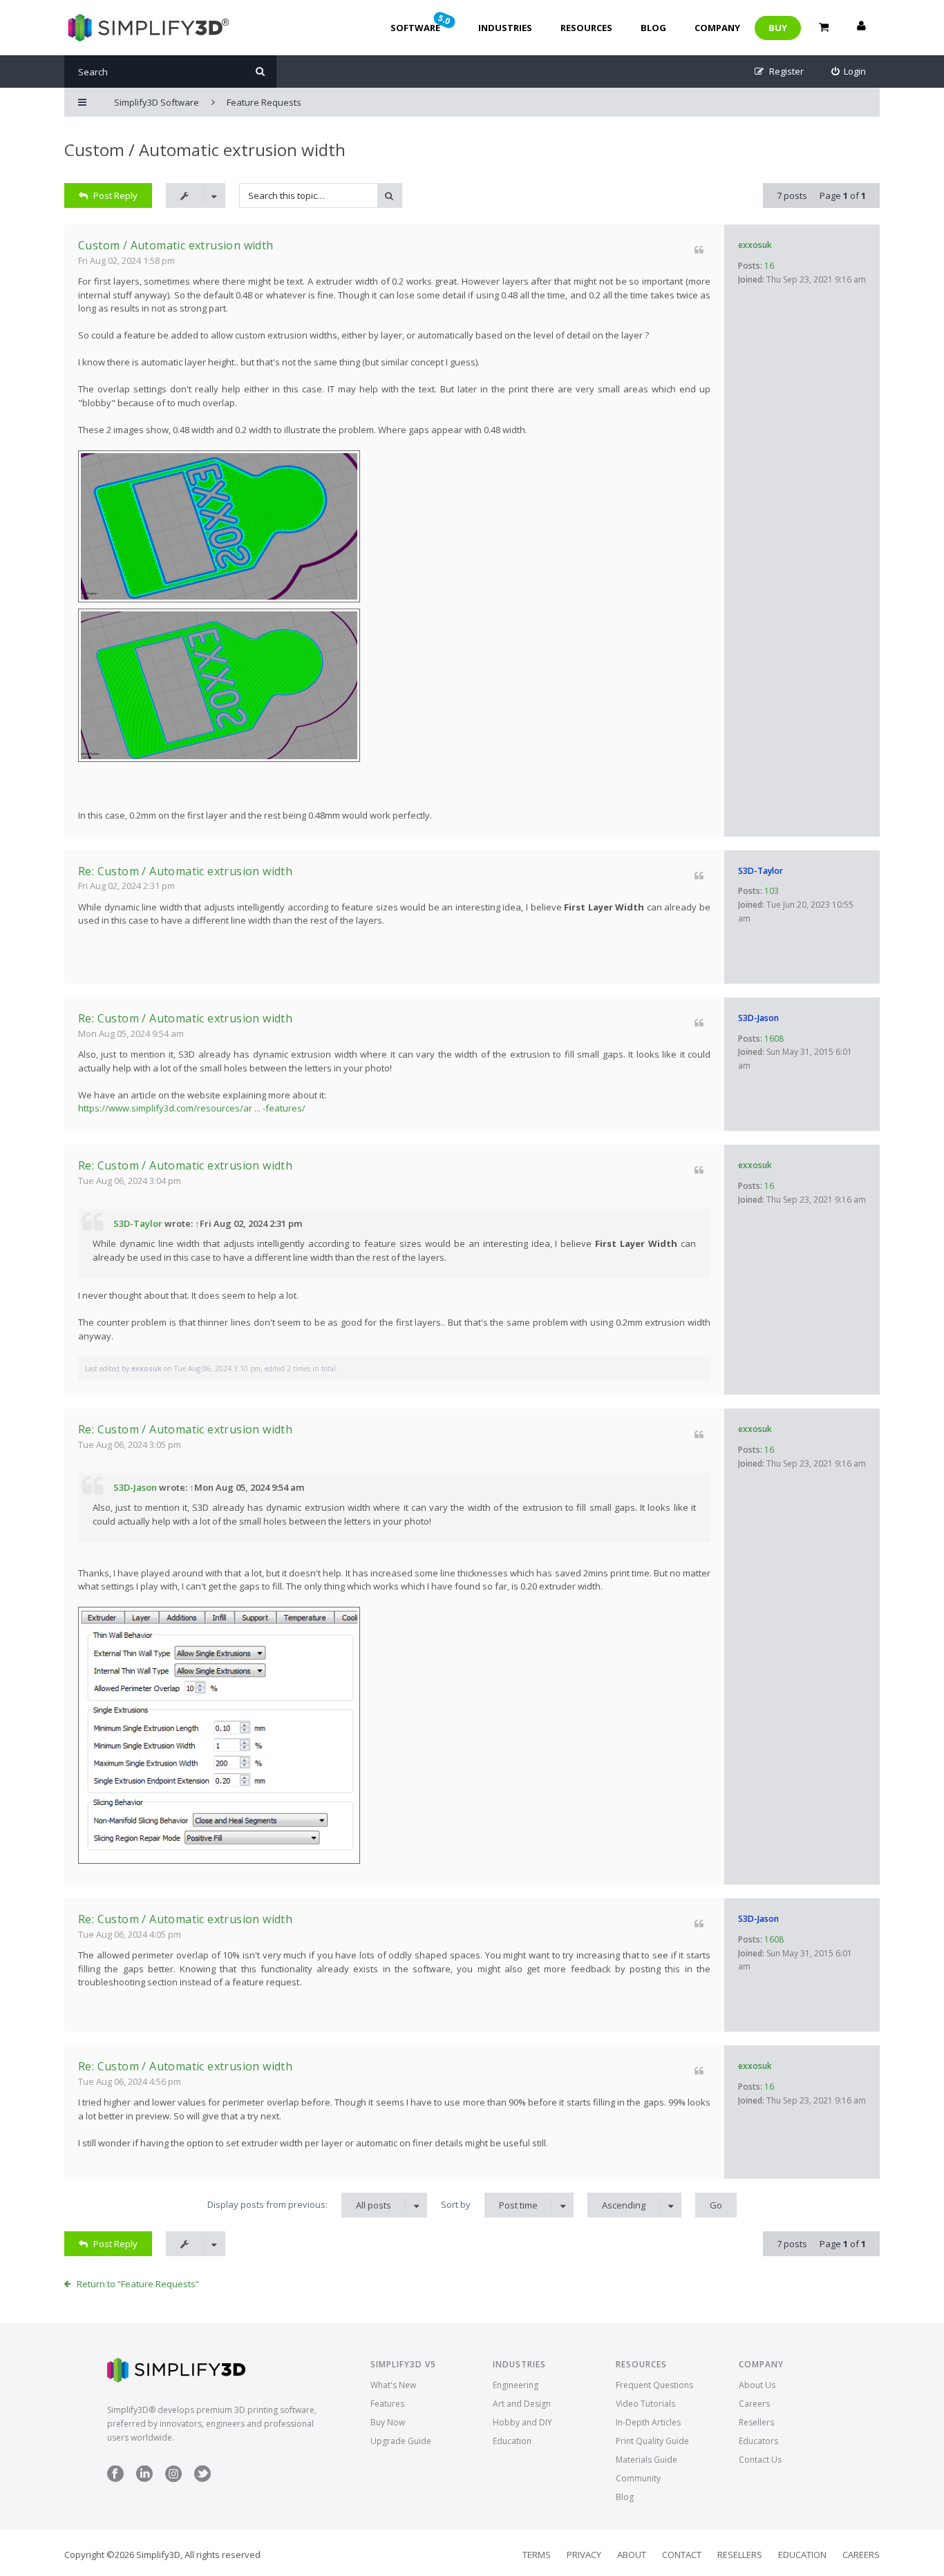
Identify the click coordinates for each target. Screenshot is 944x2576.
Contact (682, 2555)
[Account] (861, 28)
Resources (586, 28)
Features (387, 2404)
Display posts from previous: (299, 2205)
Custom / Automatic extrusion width (205, 150)
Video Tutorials (645, 2404)
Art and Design (522, 2404)
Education (512, 2441)
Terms (537, 2555)
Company (717, 28)
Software (422, 23)
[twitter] (202, 2479)
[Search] (260, 71)
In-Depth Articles (648, 2422)
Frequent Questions (654, 2385)
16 (769, 266)
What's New (393, 2385)
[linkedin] (144, 2479)
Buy (778, 28)
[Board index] (147, 28)
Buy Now (388, 2422)
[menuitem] (849, 71)
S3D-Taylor (761, 871)
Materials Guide (646, 2460)
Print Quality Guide (652, 2441)
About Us (757, 2385)
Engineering (516, 2385)
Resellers (756, 2422)
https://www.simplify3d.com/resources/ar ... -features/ (192, 1108)
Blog (653, 28)
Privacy (584, 2555)
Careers (754, 2404)
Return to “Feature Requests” (138, 2284)
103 (772, 891)
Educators (758, 2441)
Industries (505, 28)
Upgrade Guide (401, 2441)
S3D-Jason (758, 1018)
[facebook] (115, 2479)
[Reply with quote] (699, 250)
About (632, 2555)
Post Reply (115, 195)
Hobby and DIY (522, 2422)
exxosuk (755, 245)
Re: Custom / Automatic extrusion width (185, 871)
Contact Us (760, 2460)
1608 (774, 1039)
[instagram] (173, 2479)
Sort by (489, 2205)
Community (638, 2478)
